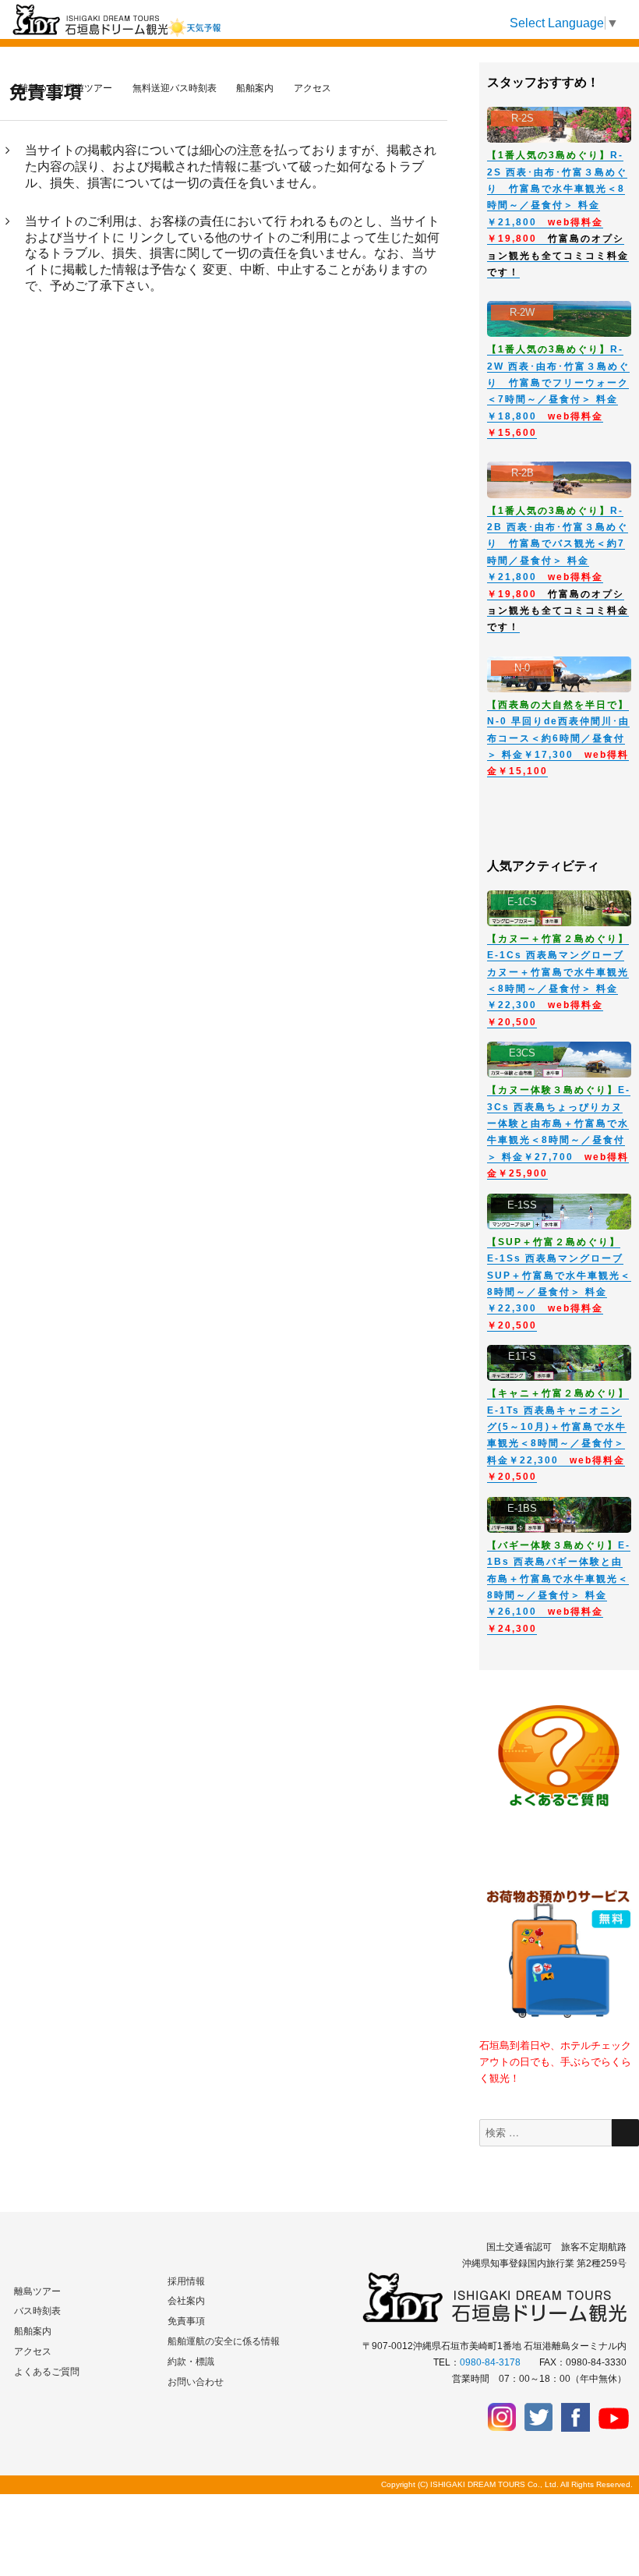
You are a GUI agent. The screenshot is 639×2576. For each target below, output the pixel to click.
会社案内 (186, 2301)
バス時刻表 (37, 2311)
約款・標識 (191, 2362)
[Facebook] (575, 2417)
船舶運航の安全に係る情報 (224, 2341)
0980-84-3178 (490, 2362)
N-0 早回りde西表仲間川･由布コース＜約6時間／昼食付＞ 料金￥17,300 (558, 738)
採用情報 (186, 2281)
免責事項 (186, 2321)
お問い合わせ (196, 2382)
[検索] (625, 2133)
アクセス (33, 2351)
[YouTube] (612, 2417)
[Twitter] (539, 2417)
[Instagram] (502, 2417)
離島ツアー (37, 2291)
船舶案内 (33, 2331)
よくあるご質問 (47, 2372)
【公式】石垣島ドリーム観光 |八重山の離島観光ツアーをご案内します (107, 50)
